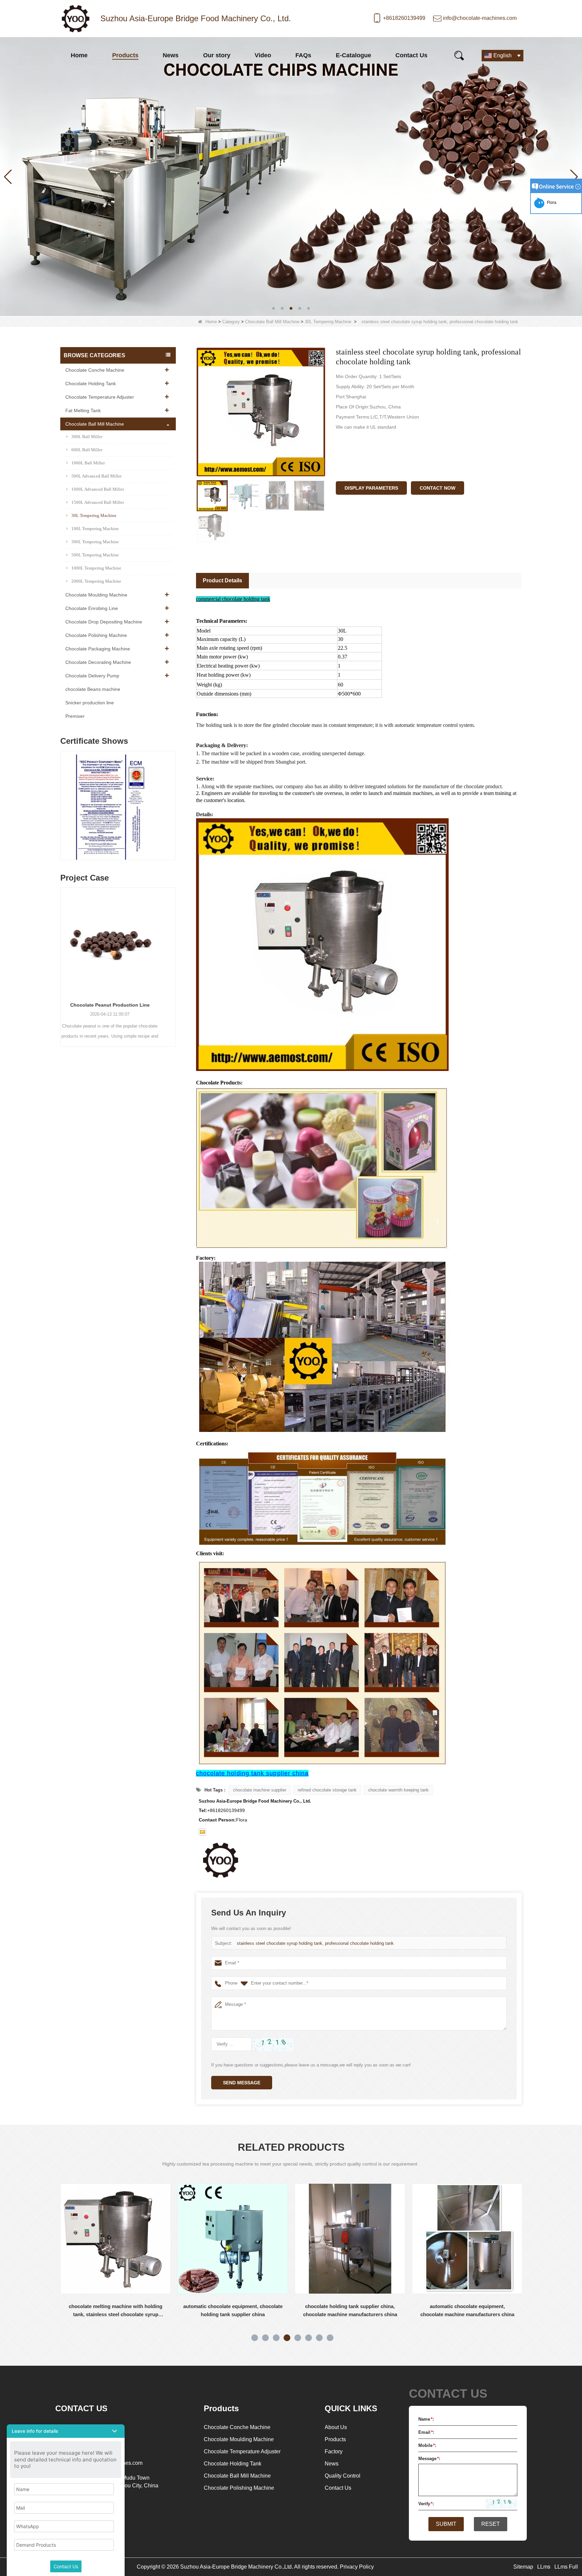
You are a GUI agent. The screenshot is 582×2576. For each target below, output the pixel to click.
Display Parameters (371, 488)
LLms (544, 2567)
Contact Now (438, 488)
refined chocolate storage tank (327, 1790)
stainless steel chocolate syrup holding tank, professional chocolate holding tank (315, 1943)
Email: (426, 2432)
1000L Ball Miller (88, 463)
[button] (273, 308)
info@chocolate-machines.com (480, 18)
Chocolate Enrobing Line (92, 608)
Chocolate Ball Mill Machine (272, 322)
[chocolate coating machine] (291, 176)
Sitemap (523, 2567)
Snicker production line (90, 703)
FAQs (303, 55)
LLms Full (566, 2567)
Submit (446, 2524)
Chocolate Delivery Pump (92, 676)
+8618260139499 (404, 18)
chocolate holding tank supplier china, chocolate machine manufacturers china (116, 2310)
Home (79, 55)
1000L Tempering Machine (96, 568)
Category (231, 322)
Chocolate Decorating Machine (98, 662)
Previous (63, 799)
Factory (334, 2451)
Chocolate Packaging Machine (98, 649)
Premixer (75, 716)
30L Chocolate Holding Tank (468, 2306)
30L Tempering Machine (328, 322)
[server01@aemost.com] (202, 1832)
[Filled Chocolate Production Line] (118, 942)
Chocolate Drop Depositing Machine (104, 622)
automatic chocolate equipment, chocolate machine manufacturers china (234, 2310)
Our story (217, 55)
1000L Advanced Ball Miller (98, 489)
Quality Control (343, 2476)
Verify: (426, 2504)
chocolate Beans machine (93, 689)
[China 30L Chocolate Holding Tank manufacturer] (468, 2239)
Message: (429, 2459)
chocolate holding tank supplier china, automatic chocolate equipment (351, 2310)
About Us (336, 2427)
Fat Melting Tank (83, 410)
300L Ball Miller (87, 437)
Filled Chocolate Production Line (118, 1005)
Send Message (242, 2083)
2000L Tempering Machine (96, 581)
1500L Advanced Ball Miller (98, 502)
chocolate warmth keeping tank (398, 1790)
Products (125, 55)
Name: (426, 2419)
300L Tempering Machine (95, 542)
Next (173, 799)
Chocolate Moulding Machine (96, 595)
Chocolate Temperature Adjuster (100, 397)
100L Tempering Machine (95, 529)
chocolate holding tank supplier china (252, 1773)
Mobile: (427, 2445)
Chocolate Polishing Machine (96, 635)
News (171, 55)
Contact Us (411, 55)
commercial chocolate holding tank (233, 599)
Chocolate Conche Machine (95, 370)
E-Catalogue (353, 55)
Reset (491, 2524)
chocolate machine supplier (260, 1790)
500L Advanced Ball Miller (96, 476)
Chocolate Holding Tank (91, 384)
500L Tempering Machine (95, 555)
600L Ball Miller (87, 450)
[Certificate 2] (118, 807)
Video (263, 55)
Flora (551, 203)
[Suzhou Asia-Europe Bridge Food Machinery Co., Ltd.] (75, 19)
